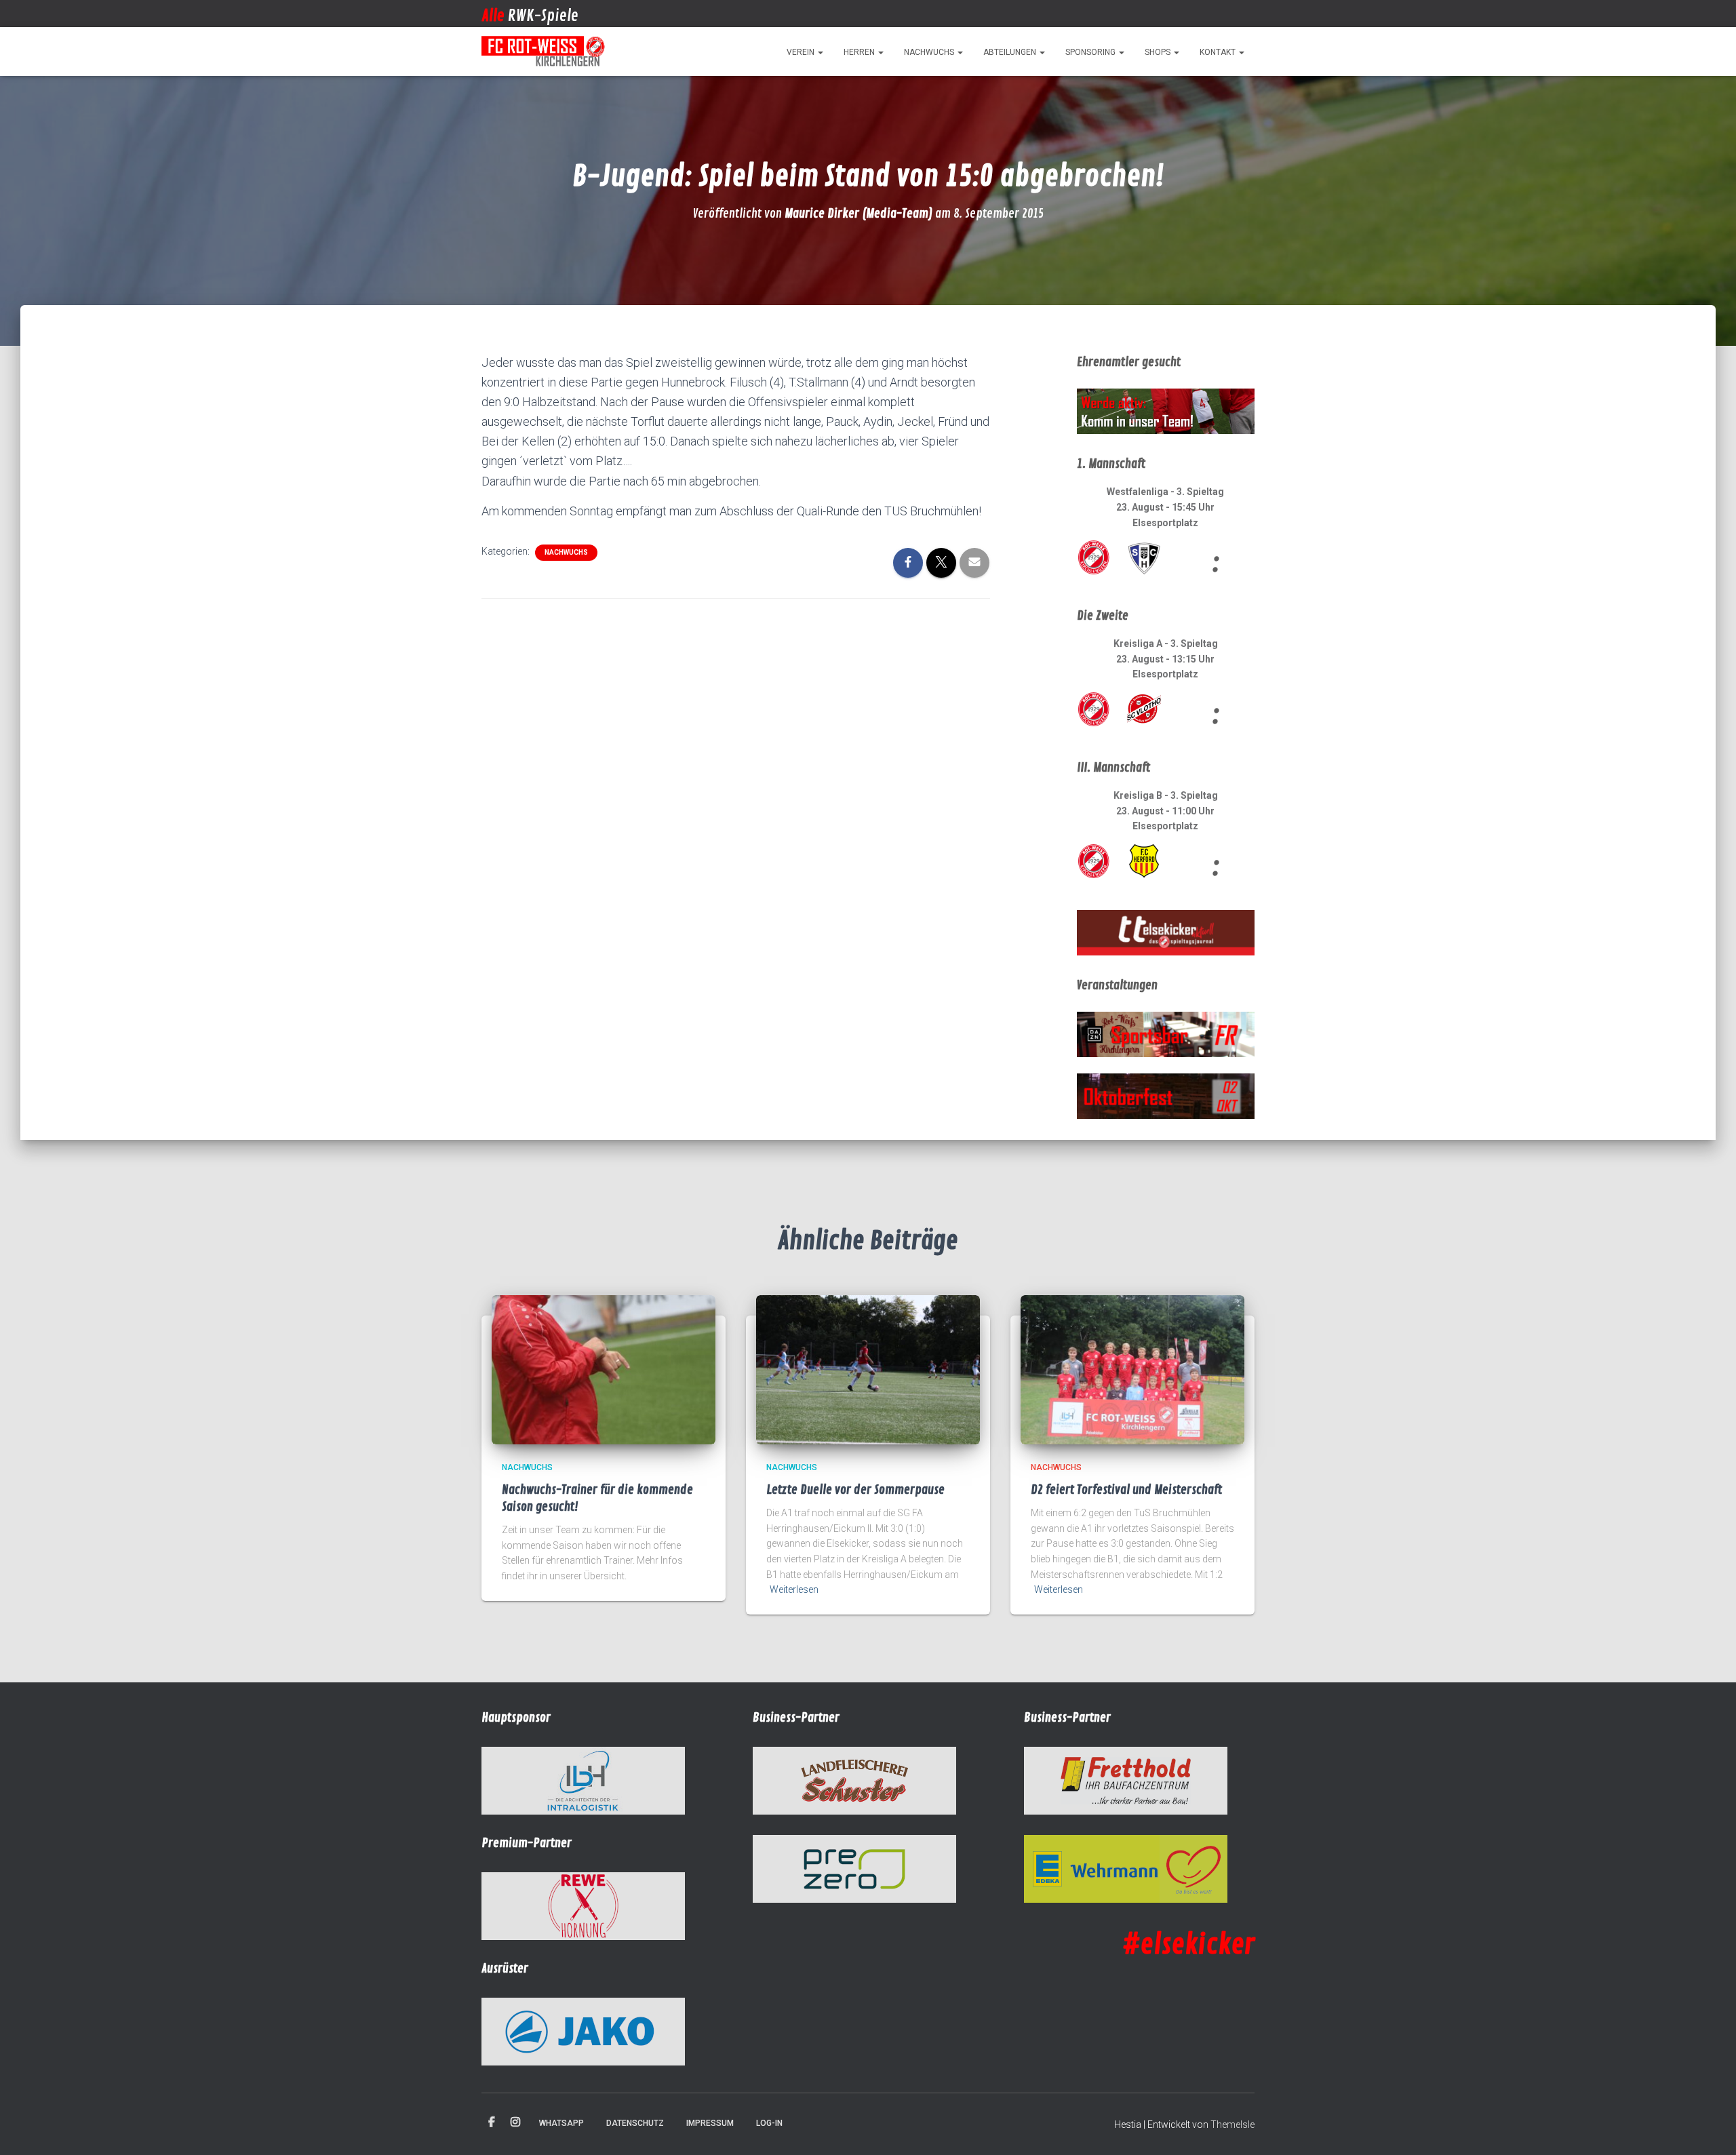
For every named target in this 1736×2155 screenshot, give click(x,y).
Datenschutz (635, 2123)
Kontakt (1219, 52)
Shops (1159, 52)
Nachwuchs (930, 52)
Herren (860, 52)
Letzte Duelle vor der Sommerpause (855, 1490)
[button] (820, 52)
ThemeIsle (1232, 2124)
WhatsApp (561, 2123)
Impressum (710, 2123)
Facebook (492, 2122)
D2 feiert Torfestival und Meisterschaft (1126, 1490)
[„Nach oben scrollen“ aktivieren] (1709, 2128)
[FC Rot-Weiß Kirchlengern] (544, 52)
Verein (802, 52)
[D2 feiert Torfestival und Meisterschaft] (1132, 1369)
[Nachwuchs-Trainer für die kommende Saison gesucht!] (604, 1369)
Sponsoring (1091, 52)
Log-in (769, 2123)
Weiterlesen (794, 1589)
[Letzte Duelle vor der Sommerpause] (868, 1369)
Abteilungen (1011, 52)
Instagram (515, 2122)
